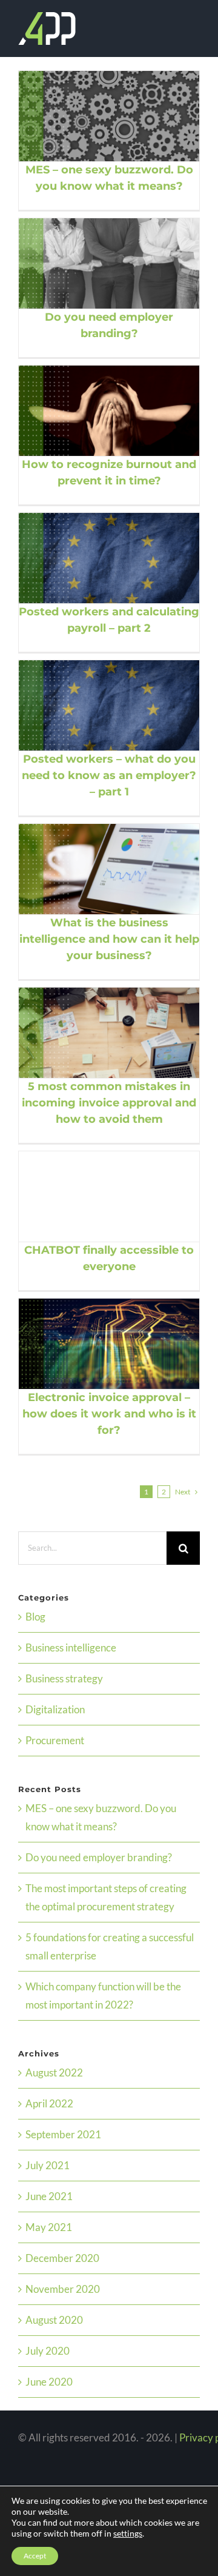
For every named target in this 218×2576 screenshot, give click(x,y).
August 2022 (54, 2073)
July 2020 (48, 2351)
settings (128, 2533)
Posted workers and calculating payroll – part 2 (94, 558)
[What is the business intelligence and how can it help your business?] (109, 869)
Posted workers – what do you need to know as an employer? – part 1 (94, 705)
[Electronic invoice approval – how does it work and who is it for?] (109, 1344)
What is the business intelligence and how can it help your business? (94, 869)
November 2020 (63, 2289)
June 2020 (49, 2382)
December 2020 (62, 2258)
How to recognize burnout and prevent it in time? (94, 410)
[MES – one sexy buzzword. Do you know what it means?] (109, 116)
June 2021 (49, 2196)
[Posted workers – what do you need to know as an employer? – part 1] (109, 705)
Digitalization (55, 1709)
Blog (35, 1617)
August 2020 (54, 2320)
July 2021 (48, 2165)
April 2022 (49, 2103)
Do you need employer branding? (94, 263)
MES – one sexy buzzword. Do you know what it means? (94, 116)
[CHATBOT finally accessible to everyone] (109, 1196)
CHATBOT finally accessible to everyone (94, 1196)
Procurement (55, 1740)
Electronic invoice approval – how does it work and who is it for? (94, 1343)
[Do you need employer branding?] (109, 263)
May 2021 (49, 2227)
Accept (35, 2556)
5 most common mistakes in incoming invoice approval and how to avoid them (94, 1032)
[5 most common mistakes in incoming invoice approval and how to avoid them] (109, 1033)
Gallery (124, 116)
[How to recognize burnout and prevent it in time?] (109, 411)
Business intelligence (71, 1648)
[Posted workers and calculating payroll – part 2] (109, 558)
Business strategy (64, 1678)
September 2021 (63, 2134)
